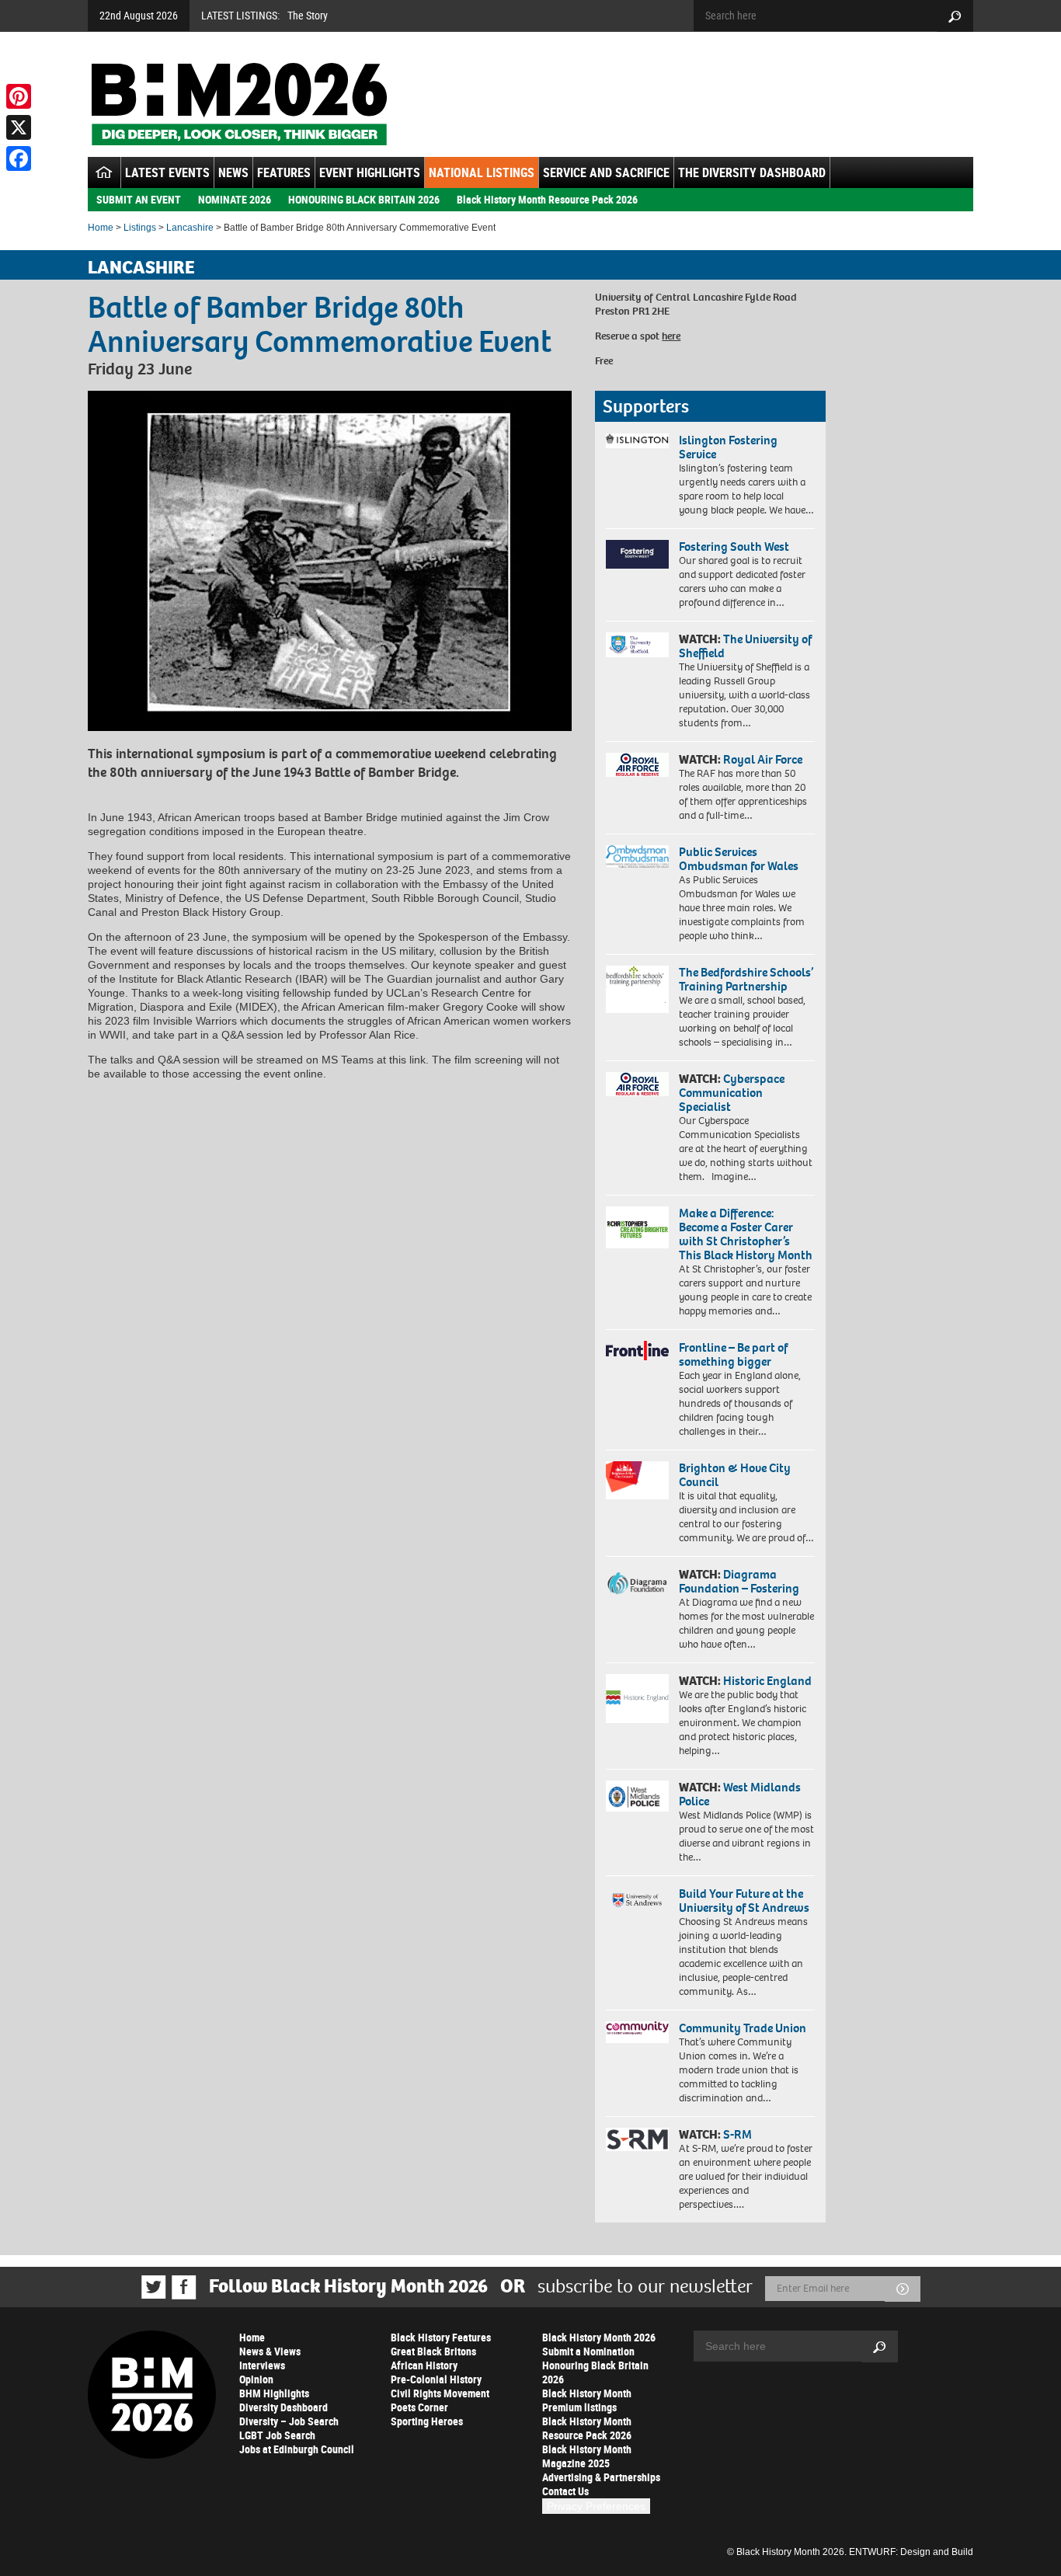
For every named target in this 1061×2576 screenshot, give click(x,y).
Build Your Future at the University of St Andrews (744, 1901)
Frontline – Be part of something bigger (733, 1354)
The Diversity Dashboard (752, 172)
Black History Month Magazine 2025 (587, 2456)
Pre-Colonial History (436, 2379)
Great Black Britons (433, 2351)
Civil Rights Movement (440, 2393)
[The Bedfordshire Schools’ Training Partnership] (637, 989)
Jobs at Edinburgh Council (297, 2449)
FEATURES (284, 172)
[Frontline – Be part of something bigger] (637, 1351)
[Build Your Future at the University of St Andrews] (637, 1901)
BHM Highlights (274, 2393)
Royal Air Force (763, 759)
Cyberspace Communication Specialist (732, 1093)
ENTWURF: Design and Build (911, 2552)
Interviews (262, 2365)
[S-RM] (637, 2139)
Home (101, 228)
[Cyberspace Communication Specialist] (637, 1084)
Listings (140, 228)
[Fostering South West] (637, 554)
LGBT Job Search (277, 2435)
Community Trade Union (743, 2028)
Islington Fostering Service (728, 447)
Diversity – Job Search (289, 2421)
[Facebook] (19, 158)
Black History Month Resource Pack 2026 (547, 199)
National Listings (482, 172)
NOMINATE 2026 (235, 199)
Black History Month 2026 (599, 2337)
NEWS (233, 172)
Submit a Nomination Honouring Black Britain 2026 (595, 2365)
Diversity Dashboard (284, 2407)
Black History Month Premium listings (587, 2400)
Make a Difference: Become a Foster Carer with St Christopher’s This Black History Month (746, 1234)
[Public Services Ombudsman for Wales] (637, 856)
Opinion (256, 2379)
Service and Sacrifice (606, 172)
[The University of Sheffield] (637, 645)
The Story (308, 15)
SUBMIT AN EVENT (139, 199)
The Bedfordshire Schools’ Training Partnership (746, 979)
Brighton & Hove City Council (735, 1475)
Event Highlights (370, 172)
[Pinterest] (19, 96)
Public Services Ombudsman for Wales (739, 859)
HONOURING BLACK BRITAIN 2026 (364, 199)
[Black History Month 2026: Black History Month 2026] (239, 104)
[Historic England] (637, 1699)
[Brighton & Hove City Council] (637, 1480)
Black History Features (441, 2337)
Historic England (767, 1681)
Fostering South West (734, 547)
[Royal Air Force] (637, 765)
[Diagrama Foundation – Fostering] (637, 1583)
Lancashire (190, 228)
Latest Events (167, 172)
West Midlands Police (740, 1794)
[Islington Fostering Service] (637, 441)
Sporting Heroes (427, 2421)
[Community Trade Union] (637, 2032)
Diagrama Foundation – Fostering (739, 1581)
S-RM (737, 2134)
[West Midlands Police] (637, 1796)
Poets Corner (419, 2407)
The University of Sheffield (745, 646)
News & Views (270, 2351)
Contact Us (565, 2491)
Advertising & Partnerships (601, 2477)
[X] (19, 127)
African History (424, 2365)
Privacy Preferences (596, 2506)
